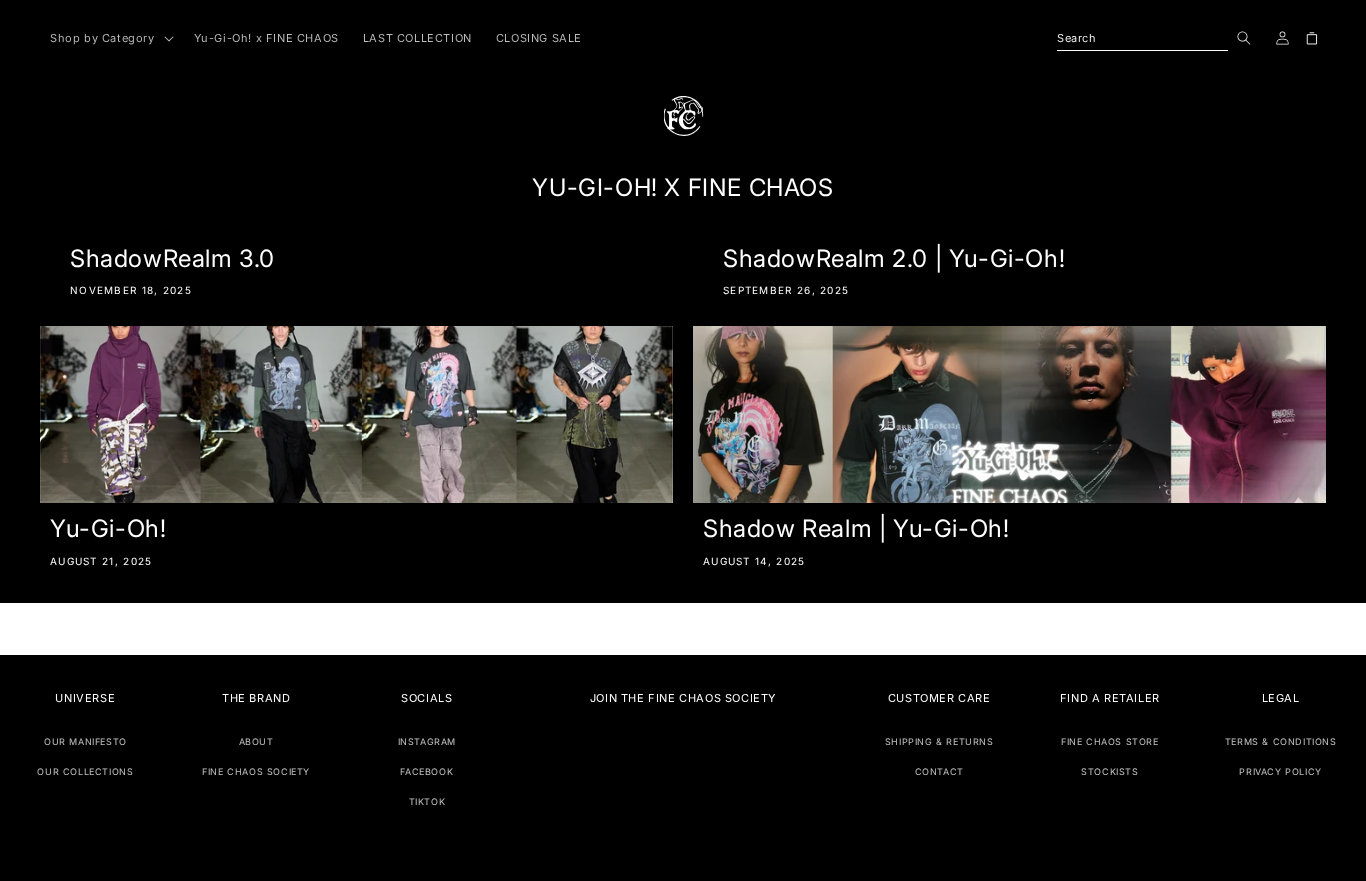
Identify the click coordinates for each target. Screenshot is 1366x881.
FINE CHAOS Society (256, 771)
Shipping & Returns (939, 741)
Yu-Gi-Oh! (108, 528)
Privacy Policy (1280, 771)
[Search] (1244, 38)
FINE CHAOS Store (1110, 741)
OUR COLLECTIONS (85, 771)
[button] (110, 38)
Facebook (426, 771)
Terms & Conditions (1281, 741)
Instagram (427, 741)
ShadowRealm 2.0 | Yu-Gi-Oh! (894, 258)
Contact (939, 771)
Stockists (1109, 771)
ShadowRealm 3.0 (172, 258)
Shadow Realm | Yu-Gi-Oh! (856, 528)
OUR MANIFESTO (85, 741)
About (256, 741)
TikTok (427, 801)
